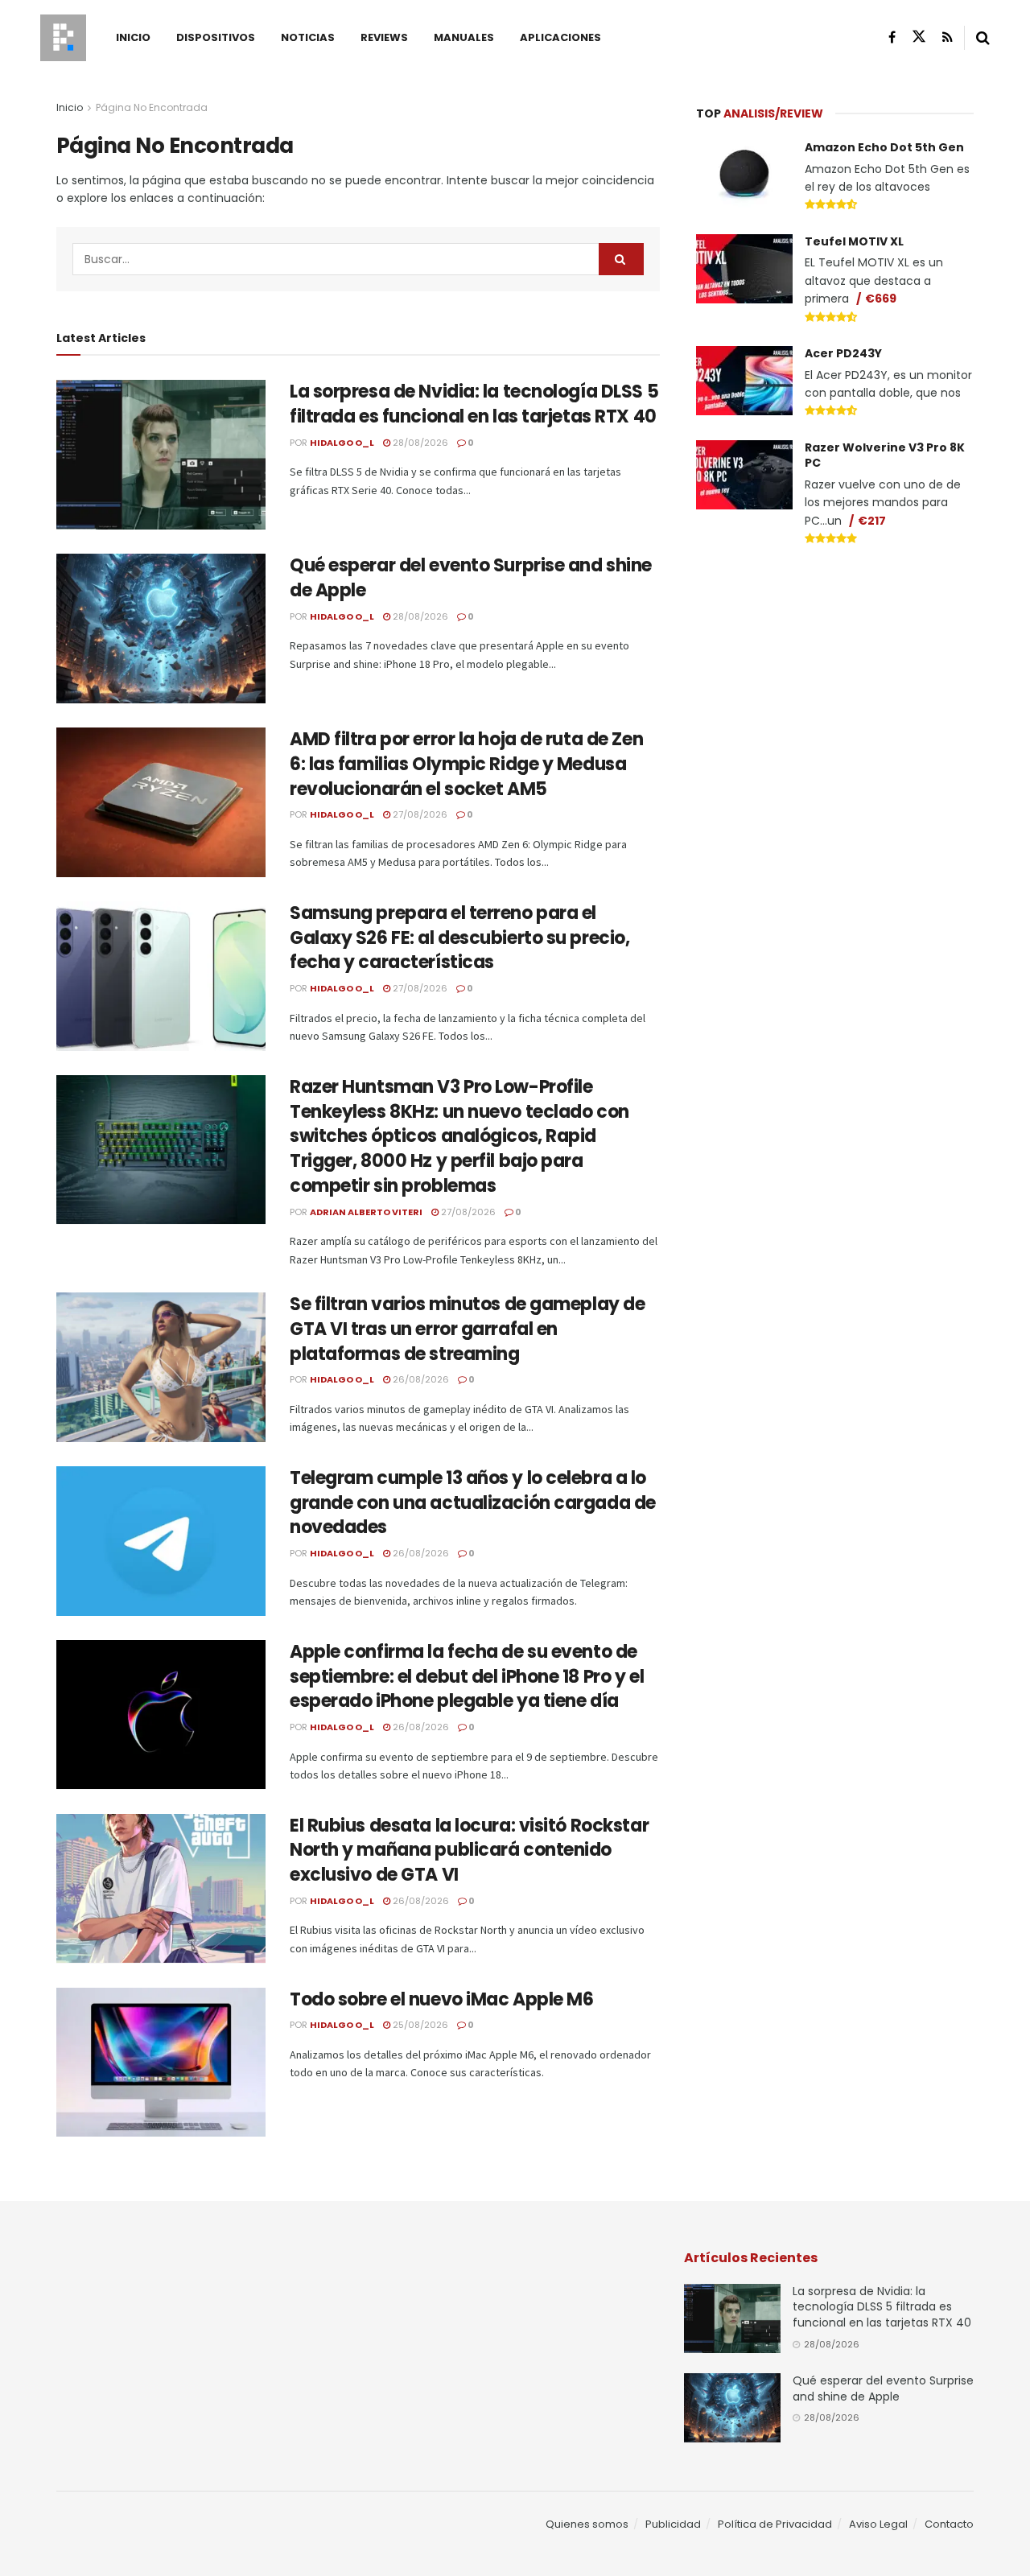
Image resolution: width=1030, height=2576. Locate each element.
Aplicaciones (560, 37)
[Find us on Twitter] (919, 37)
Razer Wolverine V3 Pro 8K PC (885, 455)
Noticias (308, 37)
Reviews (384, 37)
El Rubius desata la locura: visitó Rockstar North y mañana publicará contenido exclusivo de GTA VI (469, 1851)
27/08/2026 (419, 814)
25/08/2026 (419, 2025)
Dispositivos (216, 37)
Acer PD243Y (843, 353)
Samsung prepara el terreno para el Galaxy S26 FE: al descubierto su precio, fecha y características (459, 938)
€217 (872, 521)
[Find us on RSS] (948, 37)
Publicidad (673, 2524)
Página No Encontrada (152, 107)
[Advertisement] (835, 681)
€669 (881, 299)
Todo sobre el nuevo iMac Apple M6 (441, 1999)
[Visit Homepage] (63, 38)
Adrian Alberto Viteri (366, 1212)
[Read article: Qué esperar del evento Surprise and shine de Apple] (161, 629)
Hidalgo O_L (342, 443)
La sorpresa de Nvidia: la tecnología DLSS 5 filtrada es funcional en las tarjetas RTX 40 (474, 404)
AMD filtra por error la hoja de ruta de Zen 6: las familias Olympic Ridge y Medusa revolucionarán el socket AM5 (466, 764)
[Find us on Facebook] (892, 37)
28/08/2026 (419, 443)
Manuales (464, 37)
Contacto (949, 2524)
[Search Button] (983, 38)
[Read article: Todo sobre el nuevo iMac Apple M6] (161, 2063)
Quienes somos (587, 2524)
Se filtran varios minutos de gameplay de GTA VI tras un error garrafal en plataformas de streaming (467, 1329)
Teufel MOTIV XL (854, 241)
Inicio (133, 37)
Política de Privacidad (775, 2524)
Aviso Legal (878, 2524)
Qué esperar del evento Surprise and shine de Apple (471, 578)
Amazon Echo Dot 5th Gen (884, 147)
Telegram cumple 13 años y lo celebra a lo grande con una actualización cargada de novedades (473, 1503)
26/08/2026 (420, 1379)
